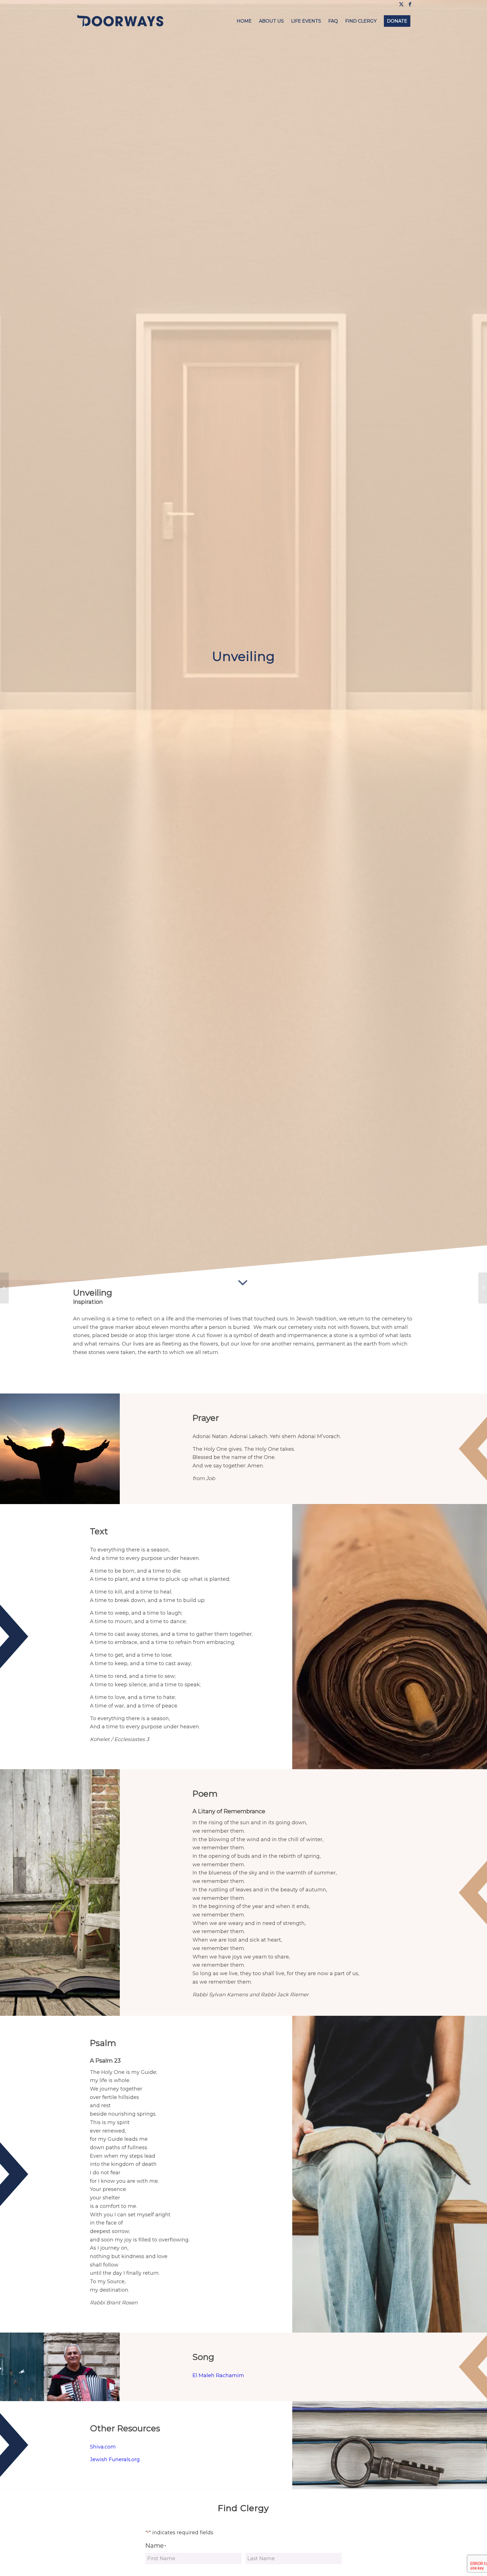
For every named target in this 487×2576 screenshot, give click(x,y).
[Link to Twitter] (401, 4)
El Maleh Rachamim (218, 2375)
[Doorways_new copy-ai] (120, 21)
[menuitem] (244, 21)
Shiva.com (103, 2447)
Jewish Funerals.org (115, 2459)
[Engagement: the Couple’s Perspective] (4, 1288)
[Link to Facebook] (410, 4)
